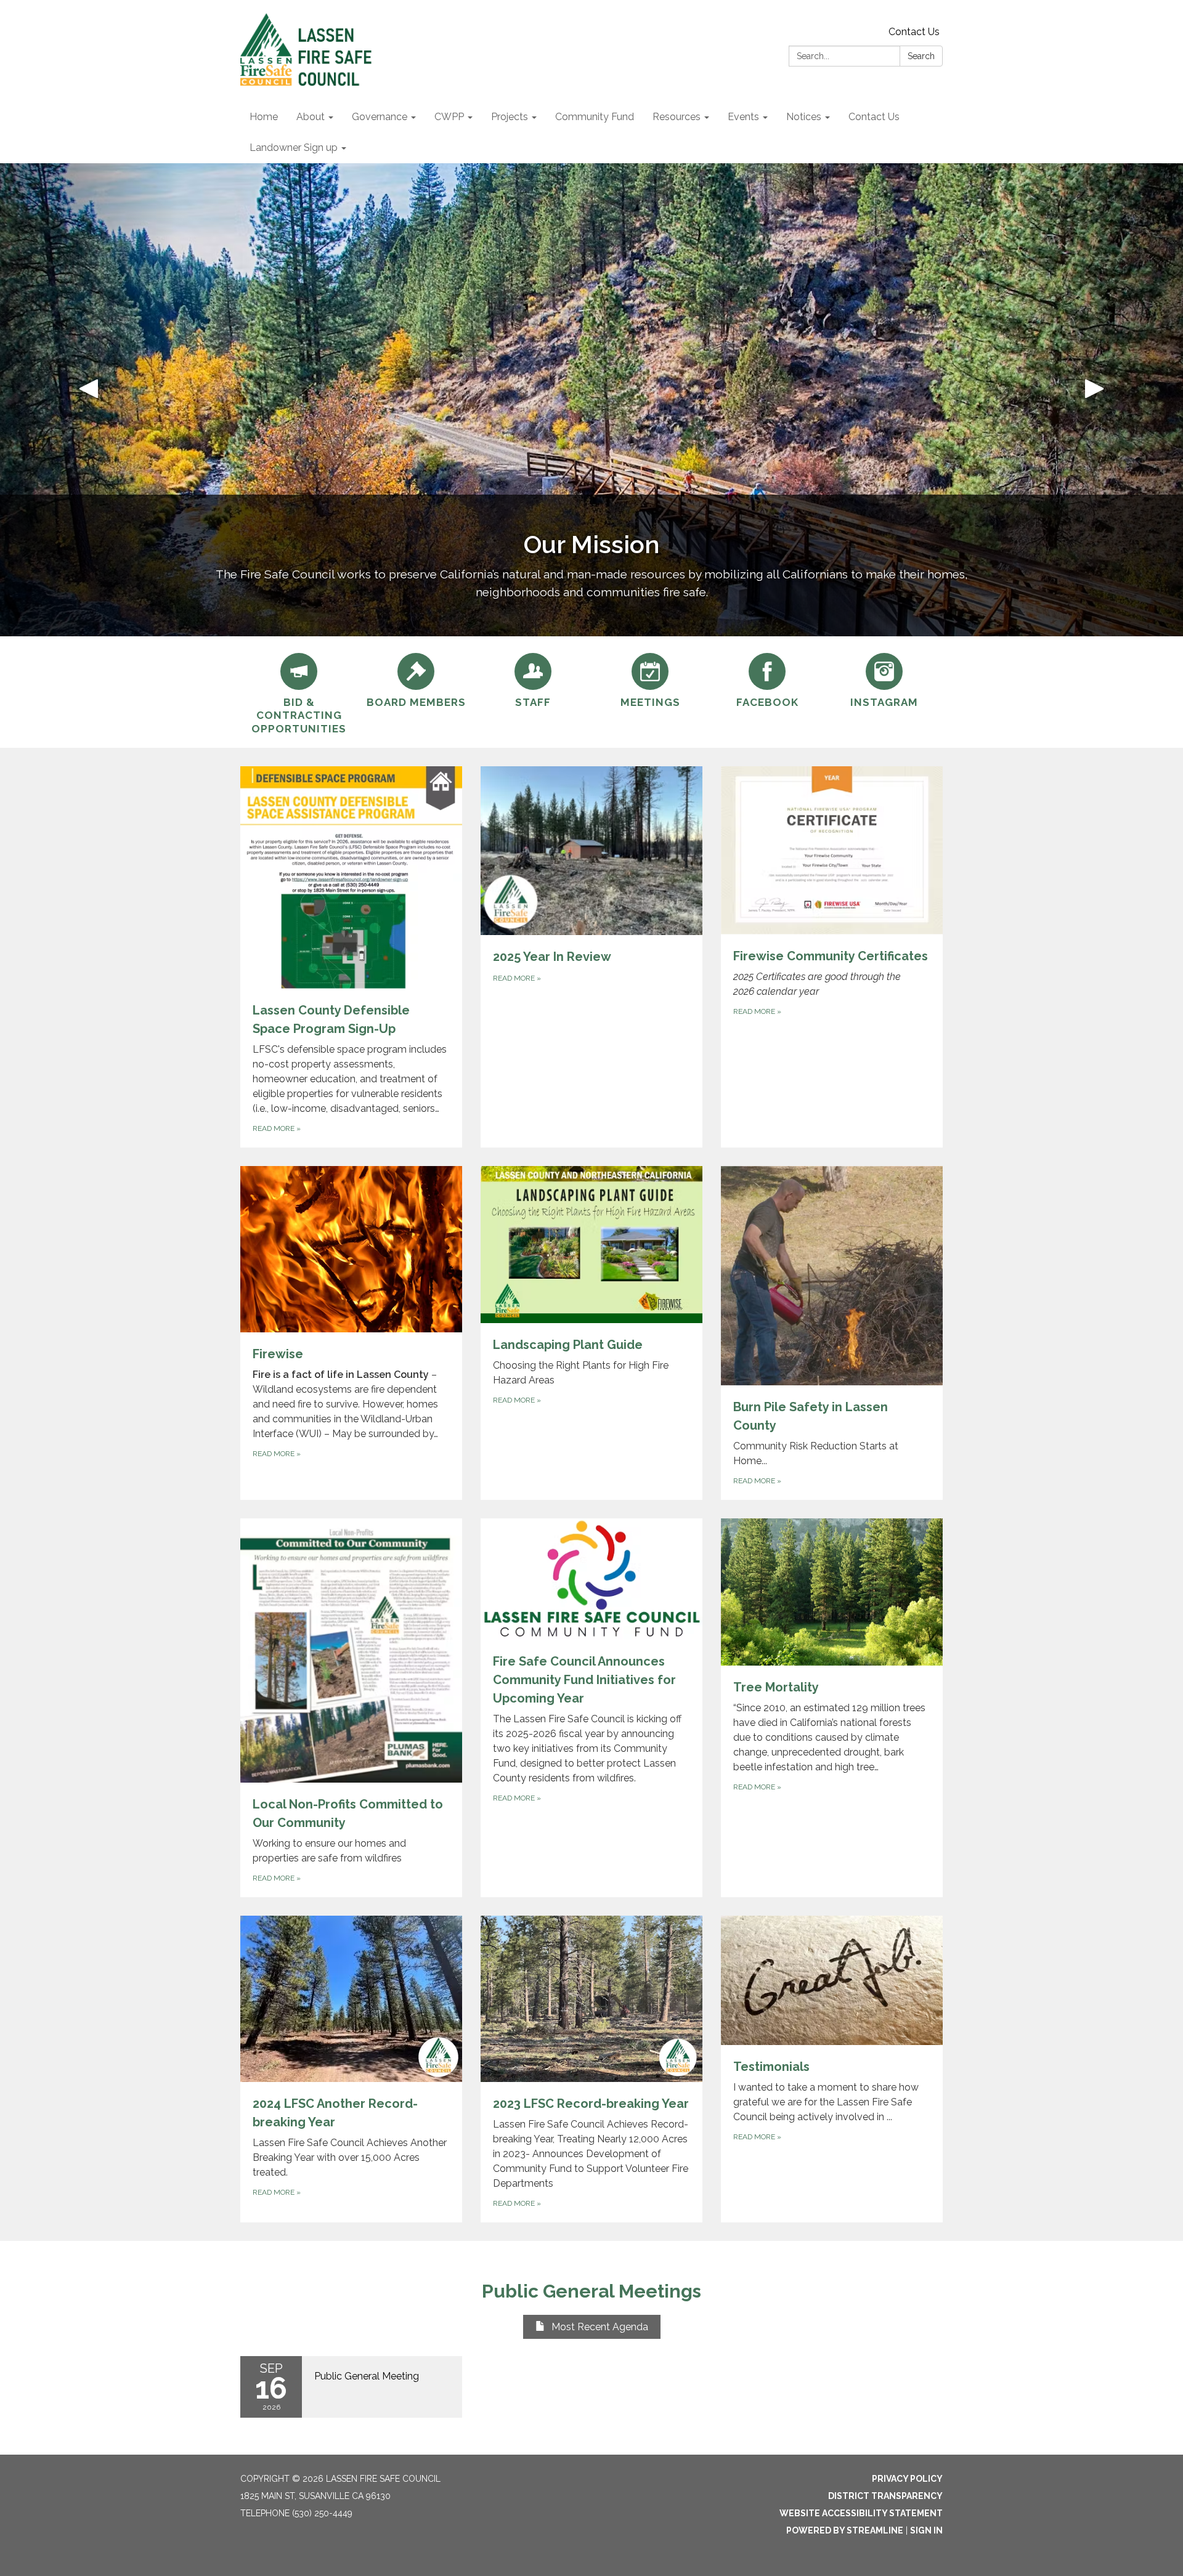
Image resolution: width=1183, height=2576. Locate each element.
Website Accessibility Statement (861, 2513)
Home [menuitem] (264, 117)
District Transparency (885, 2496)
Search (921, 56)
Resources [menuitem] (677, 117)
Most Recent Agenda (600, 2327)
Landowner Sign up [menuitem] (294, 148)
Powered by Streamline (845, 2530)
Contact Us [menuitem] (874, 117)
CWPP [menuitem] (449, 117)
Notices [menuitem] (804, 117)
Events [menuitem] (743, 117)
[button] (89, 400)
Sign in (926, 2530)
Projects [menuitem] (510, 117)
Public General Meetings (591, 2291)
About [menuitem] (311, 117)
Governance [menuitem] (380, 117)
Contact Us (914, 32)
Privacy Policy (907, 2479)
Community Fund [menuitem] (595, 117)
